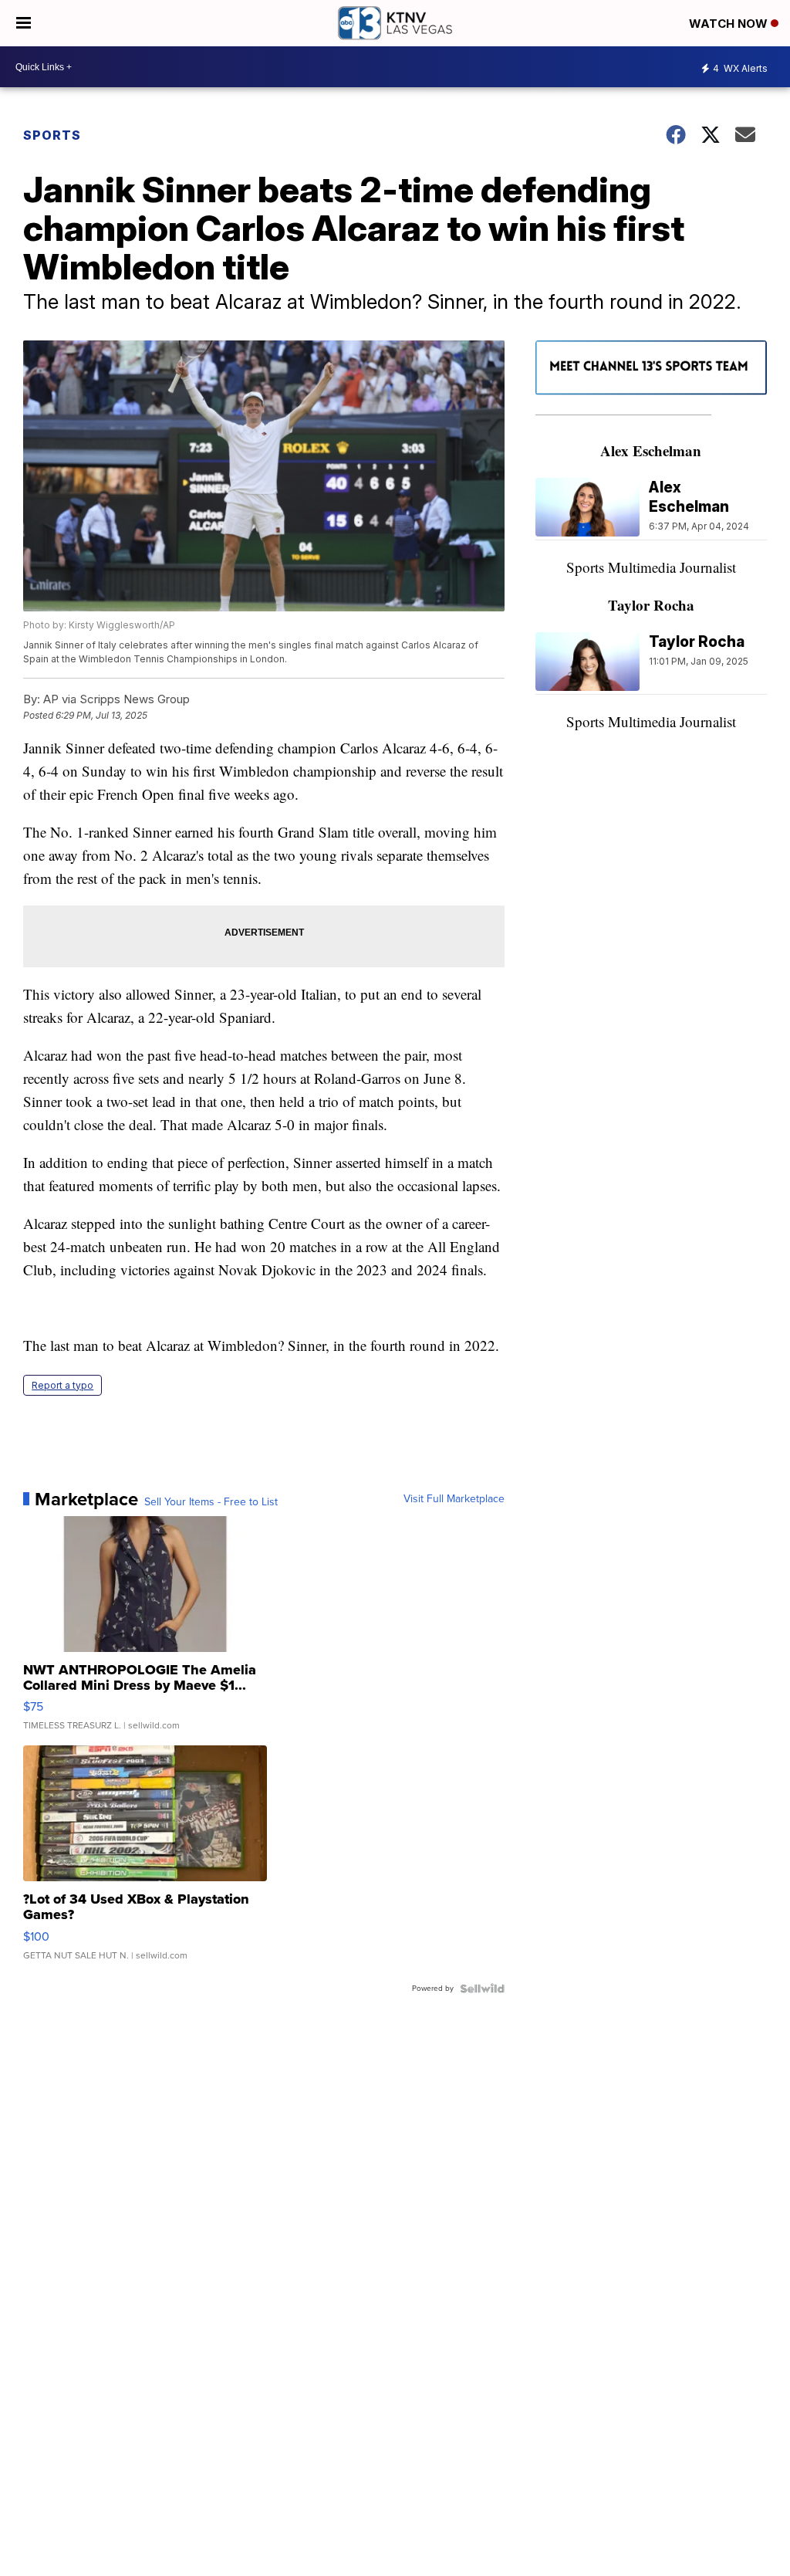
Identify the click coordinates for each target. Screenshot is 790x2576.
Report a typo (62, 1385)
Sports (52, 135)
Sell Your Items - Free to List (211, 1502)
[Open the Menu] (24, 23)
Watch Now (730, 24)
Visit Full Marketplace (454, 1499)
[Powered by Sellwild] (482, 1989)
